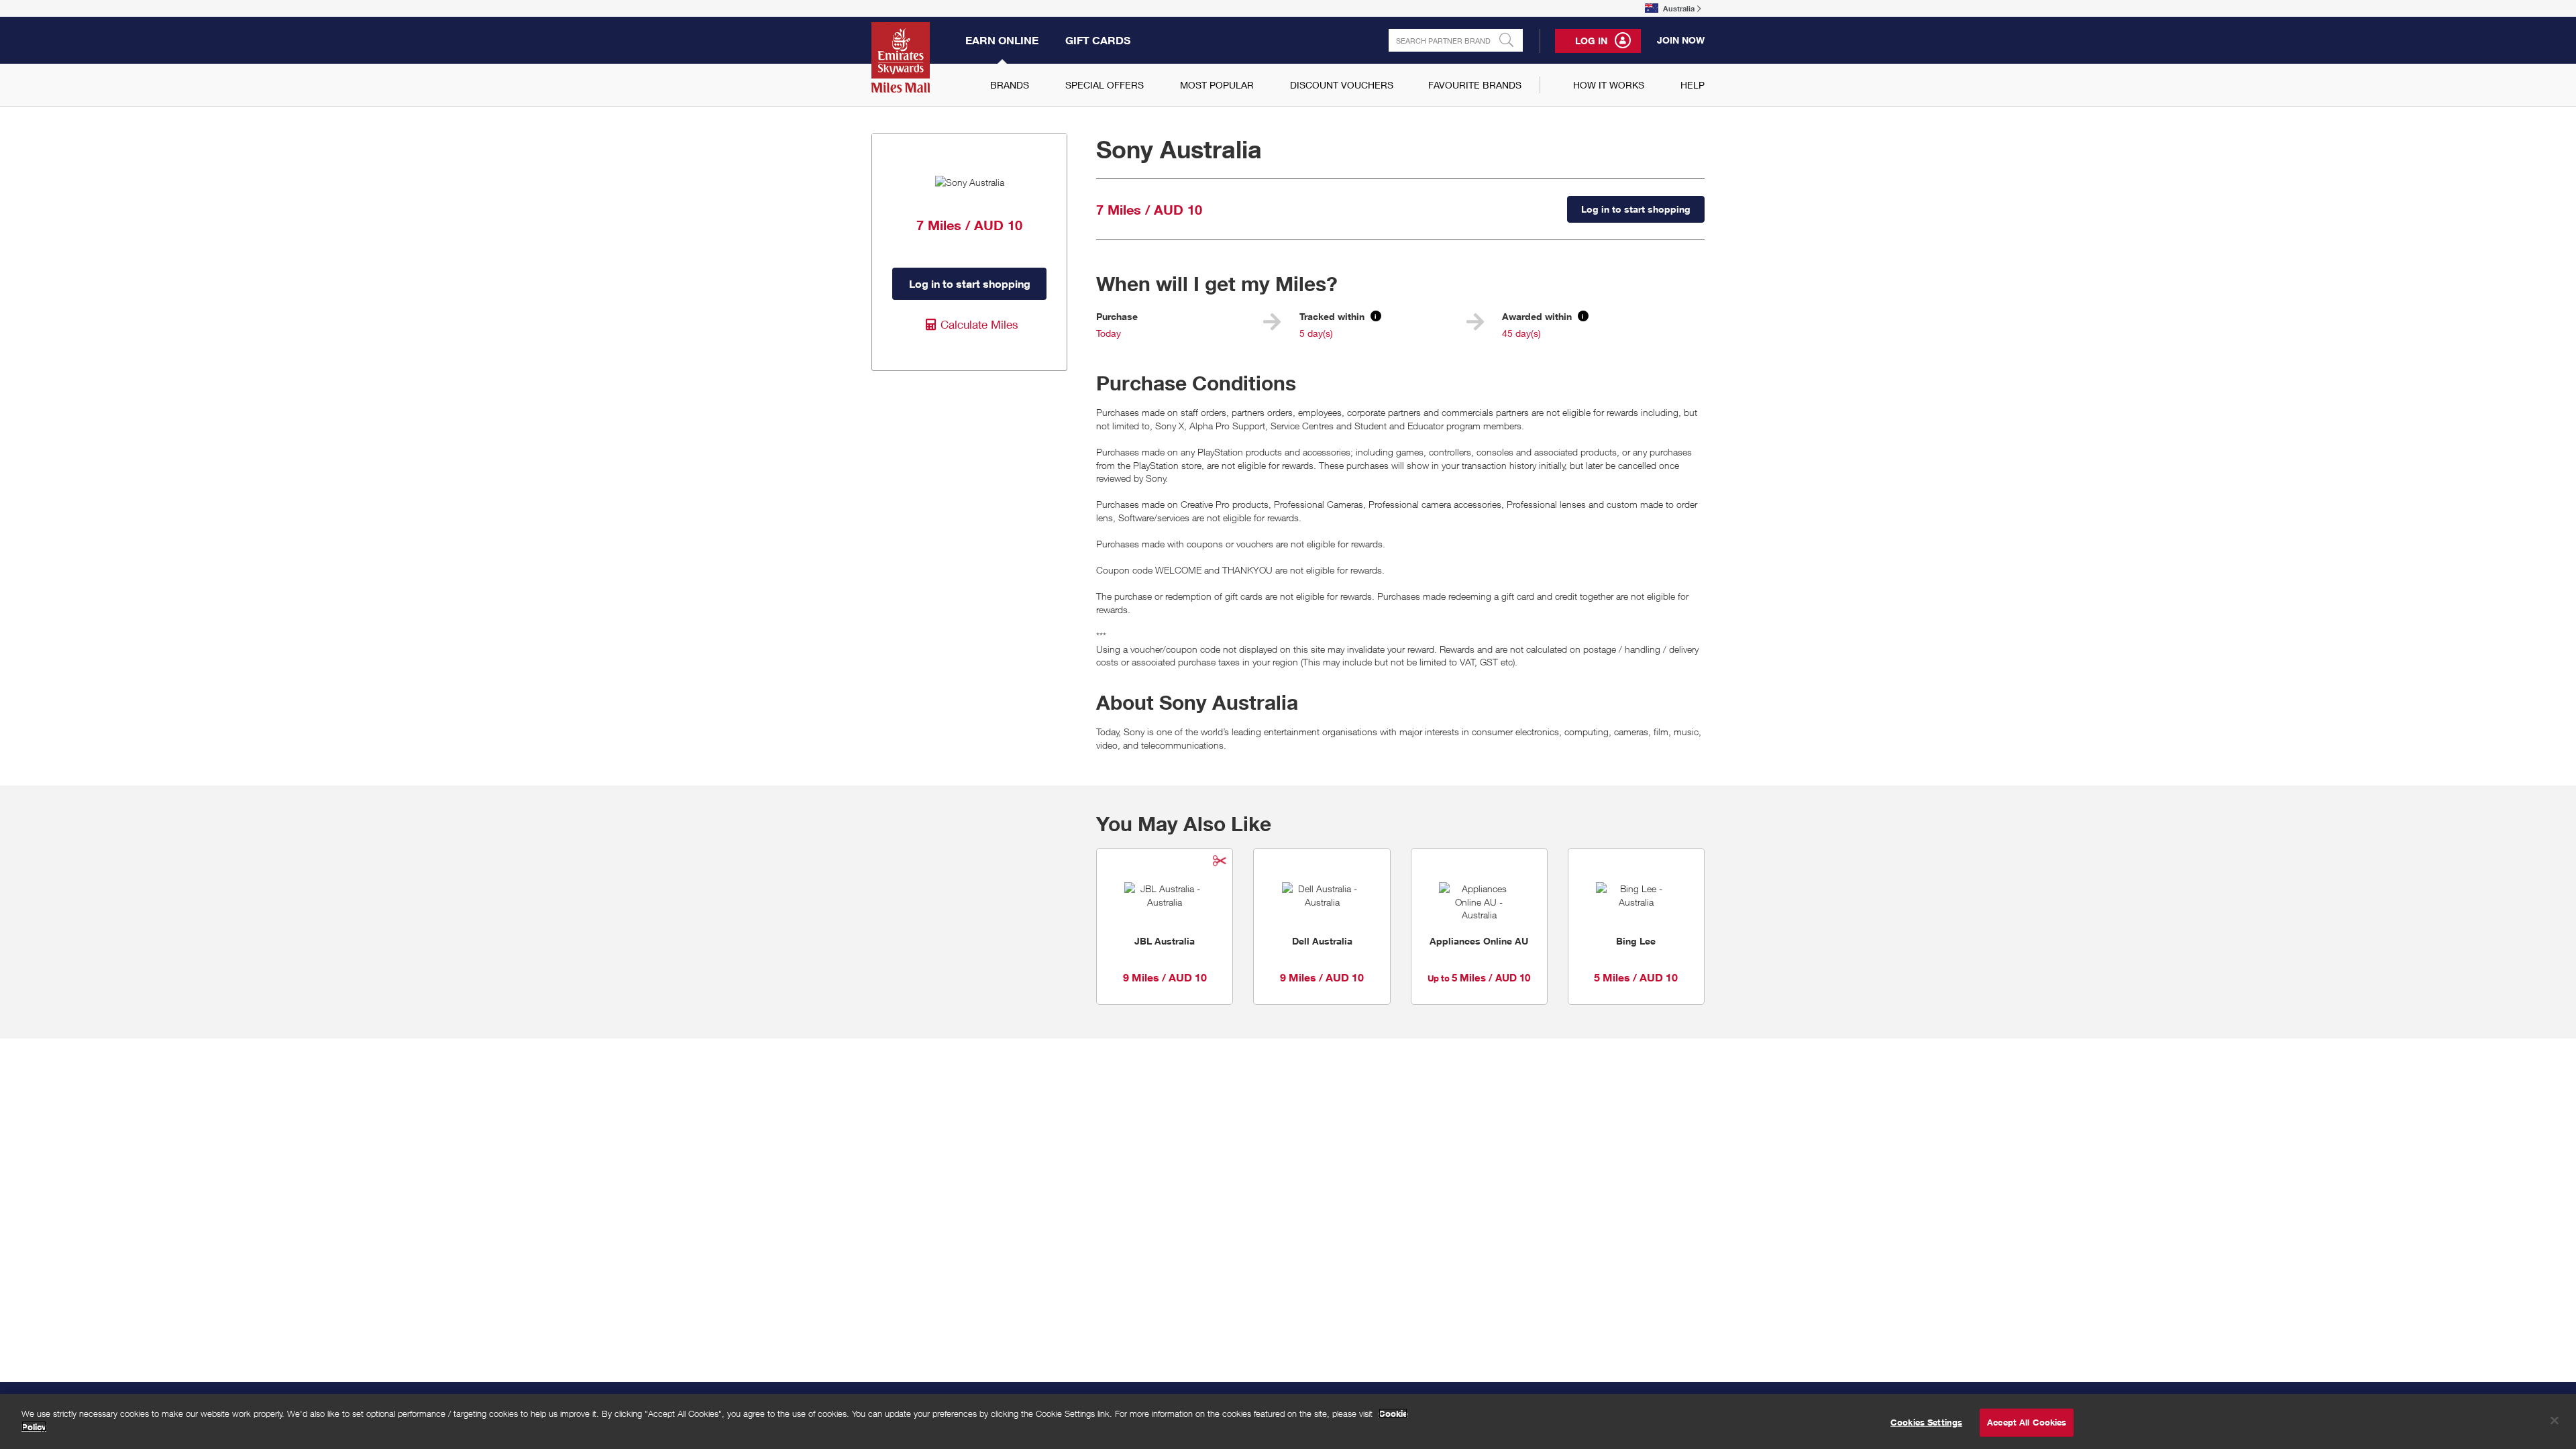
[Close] (2555, 1420)
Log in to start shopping (970, 284)
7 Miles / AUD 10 (1149, 209)
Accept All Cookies (2027, 1422)
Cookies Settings (1926, 1422)
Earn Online (1002, 40)
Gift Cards (1098, 40)
